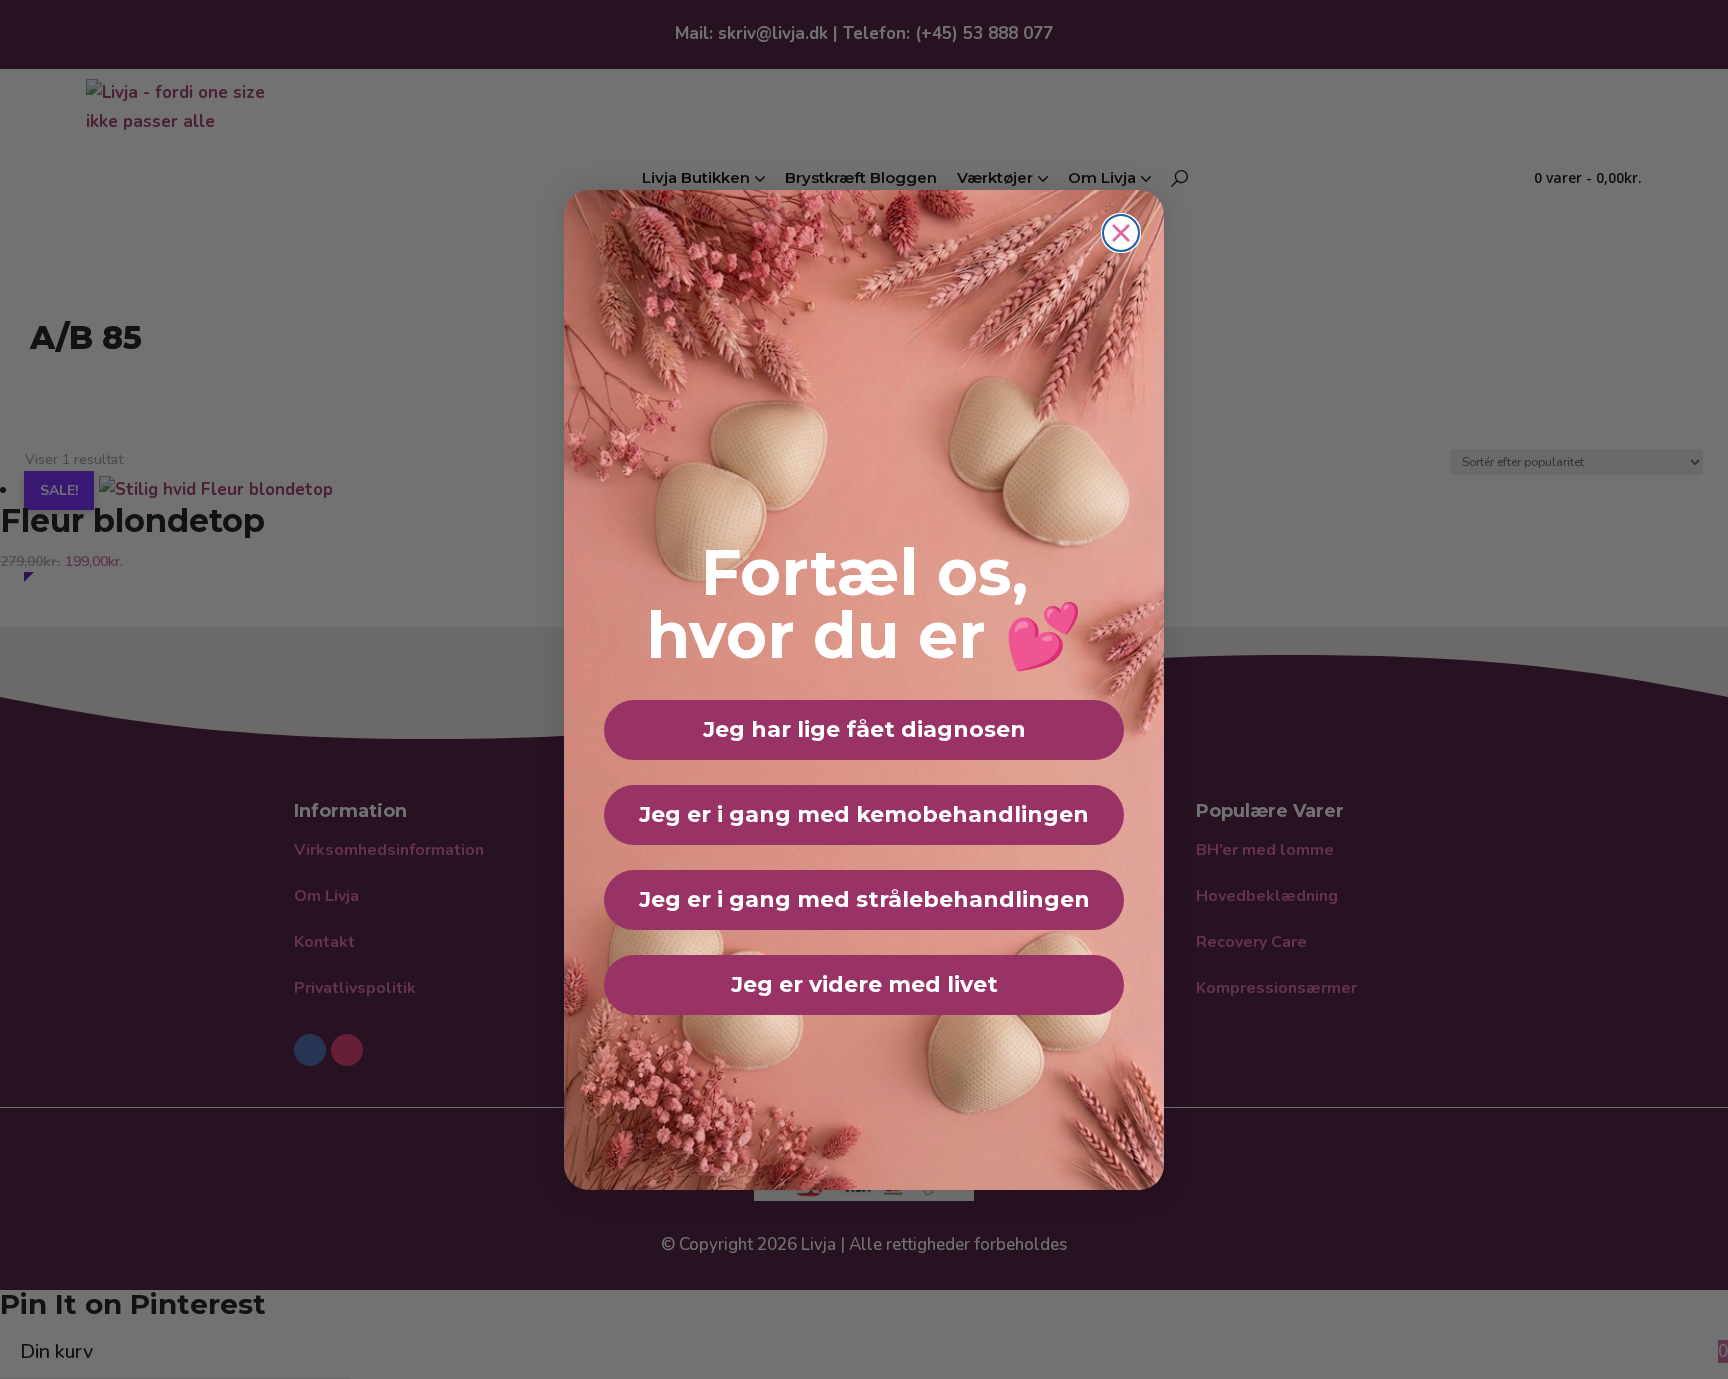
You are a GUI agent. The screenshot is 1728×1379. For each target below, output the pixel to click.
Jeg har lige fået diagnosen (864, 729)
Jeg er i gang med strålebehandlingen (864, 899)
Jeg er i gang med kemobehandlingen (864, 814)
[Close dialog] (1121, 233)
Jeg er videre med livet (864, 984)
